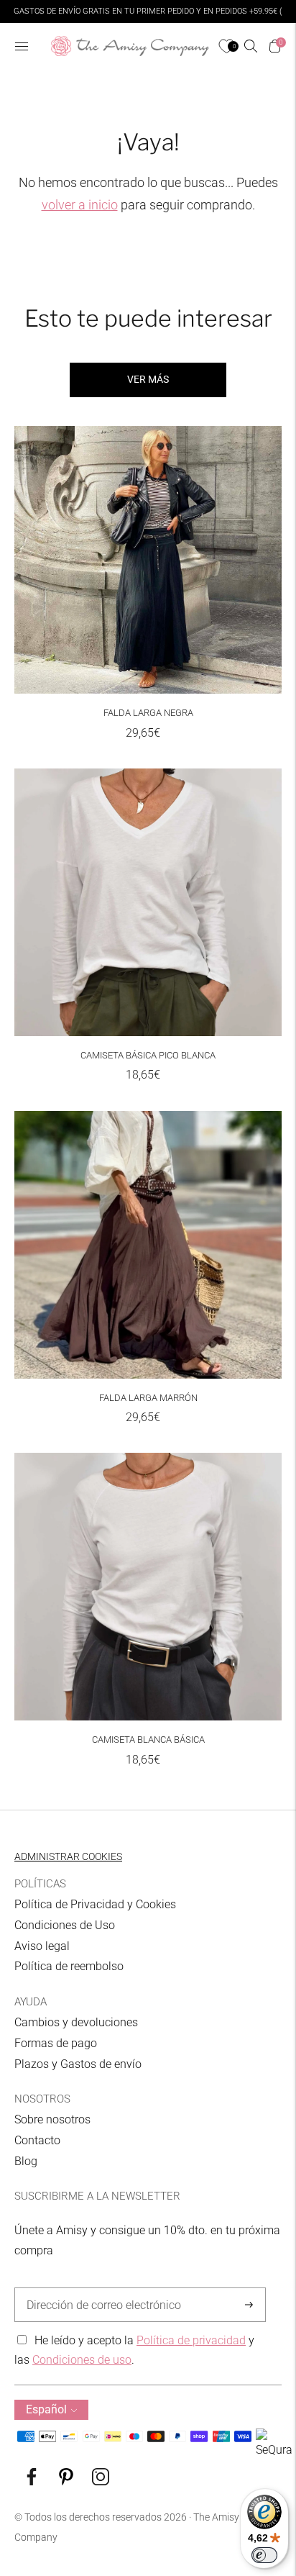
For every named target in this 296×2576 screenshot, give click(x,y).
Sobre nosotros (52, 2119)
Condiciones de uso (82, 2360)
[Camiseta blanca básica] (148, 1587)
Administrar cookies (68, 1856)
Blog (26, 2161)
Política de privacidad (191, 2340)
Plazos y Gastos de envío (78, 2064)
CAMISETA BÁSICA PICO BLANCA (148, 1055)
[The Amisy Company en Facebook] (32, 2481)
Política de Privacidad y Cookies (95, 1904)
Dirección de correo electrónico (97, 2288)
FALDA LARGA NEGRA (148, 713)
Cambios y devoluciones (76, 2022)
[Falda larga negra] (148, 560)
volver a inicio (80, 205)
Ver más (148, 379)
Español (46, 2409)
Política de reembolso (69, 1966)
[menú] (22, 46)
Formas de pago (56, 2043)
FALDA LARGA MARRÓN (148, 1398)
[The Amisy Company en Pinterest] (66, 2481)
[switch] (264, 2555)
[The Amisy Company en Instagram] (101, 2481)
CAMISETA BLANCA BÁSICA (148, 1740)
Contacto (37, 2140)
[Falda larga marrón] (148, 1245)
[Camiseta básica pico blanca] (148, 902)
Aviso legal (42, 1946)
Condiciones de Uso (65, 1925)
